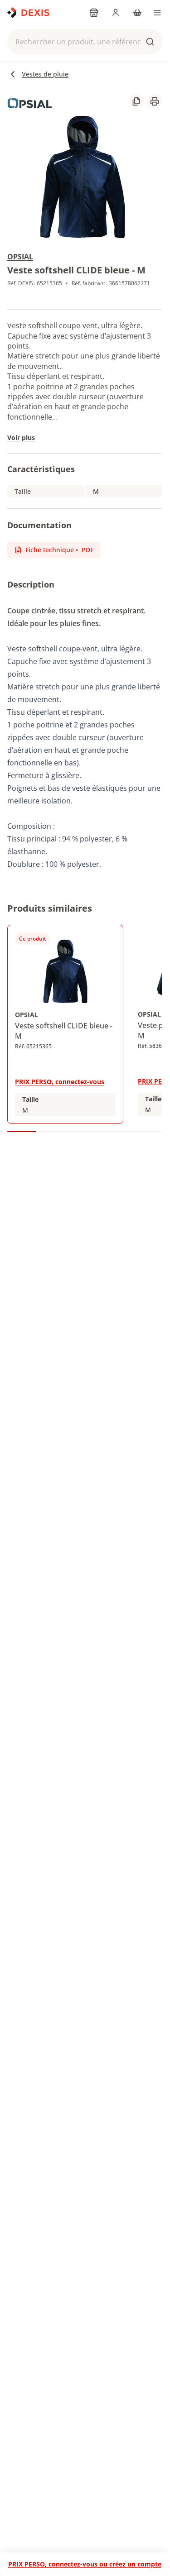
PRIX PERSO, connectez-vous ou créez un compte (85, 2564)
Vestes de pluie (45, 74)
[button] (85, 42)
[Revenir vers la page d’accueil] (28, 13)
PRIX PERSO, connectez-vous (60, 1082)
